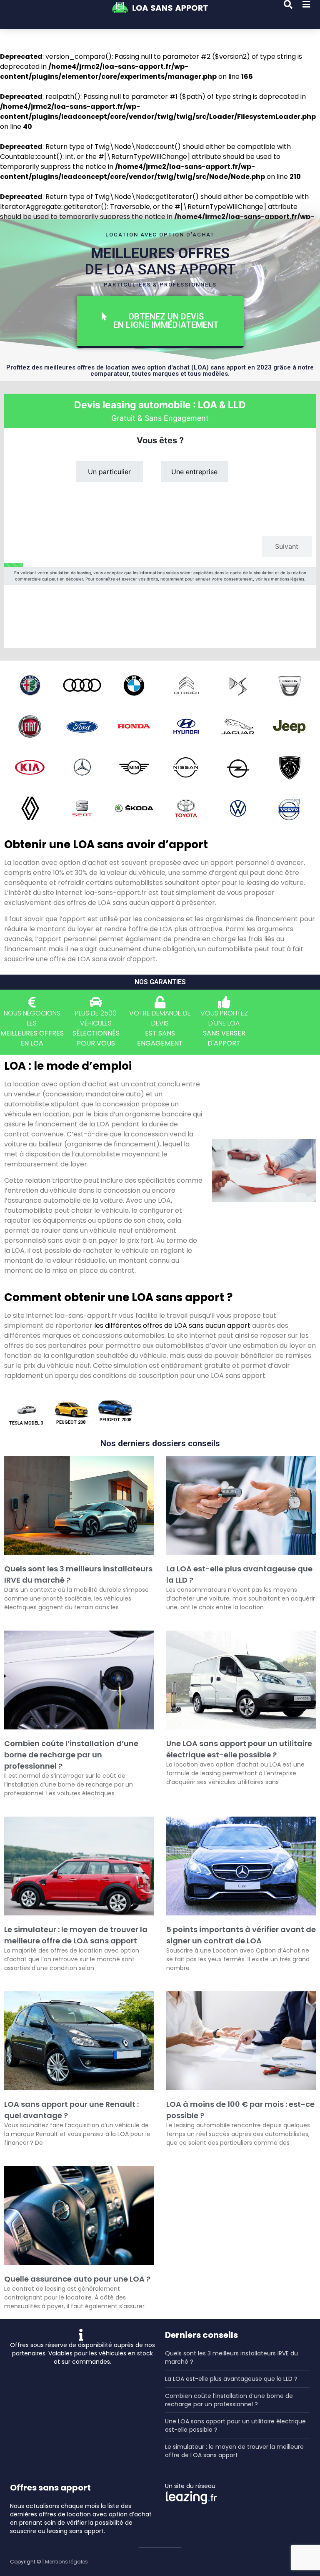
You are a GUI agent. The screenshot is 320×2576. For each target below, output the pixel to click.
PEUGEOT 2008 (115, 1420)
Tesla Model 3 (26, 1423)
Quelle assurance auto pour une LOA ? (77, 2279)
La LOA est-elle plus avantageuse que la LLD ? (231, 2379)
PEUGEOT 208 (71, 1422)
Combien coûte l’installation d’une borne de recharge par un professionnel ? (71, 1755)
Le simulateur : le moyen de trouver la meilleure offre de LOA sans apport (234, 2451)
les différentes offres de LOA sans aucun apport (172, 1326)
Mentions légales (66, 2562)
